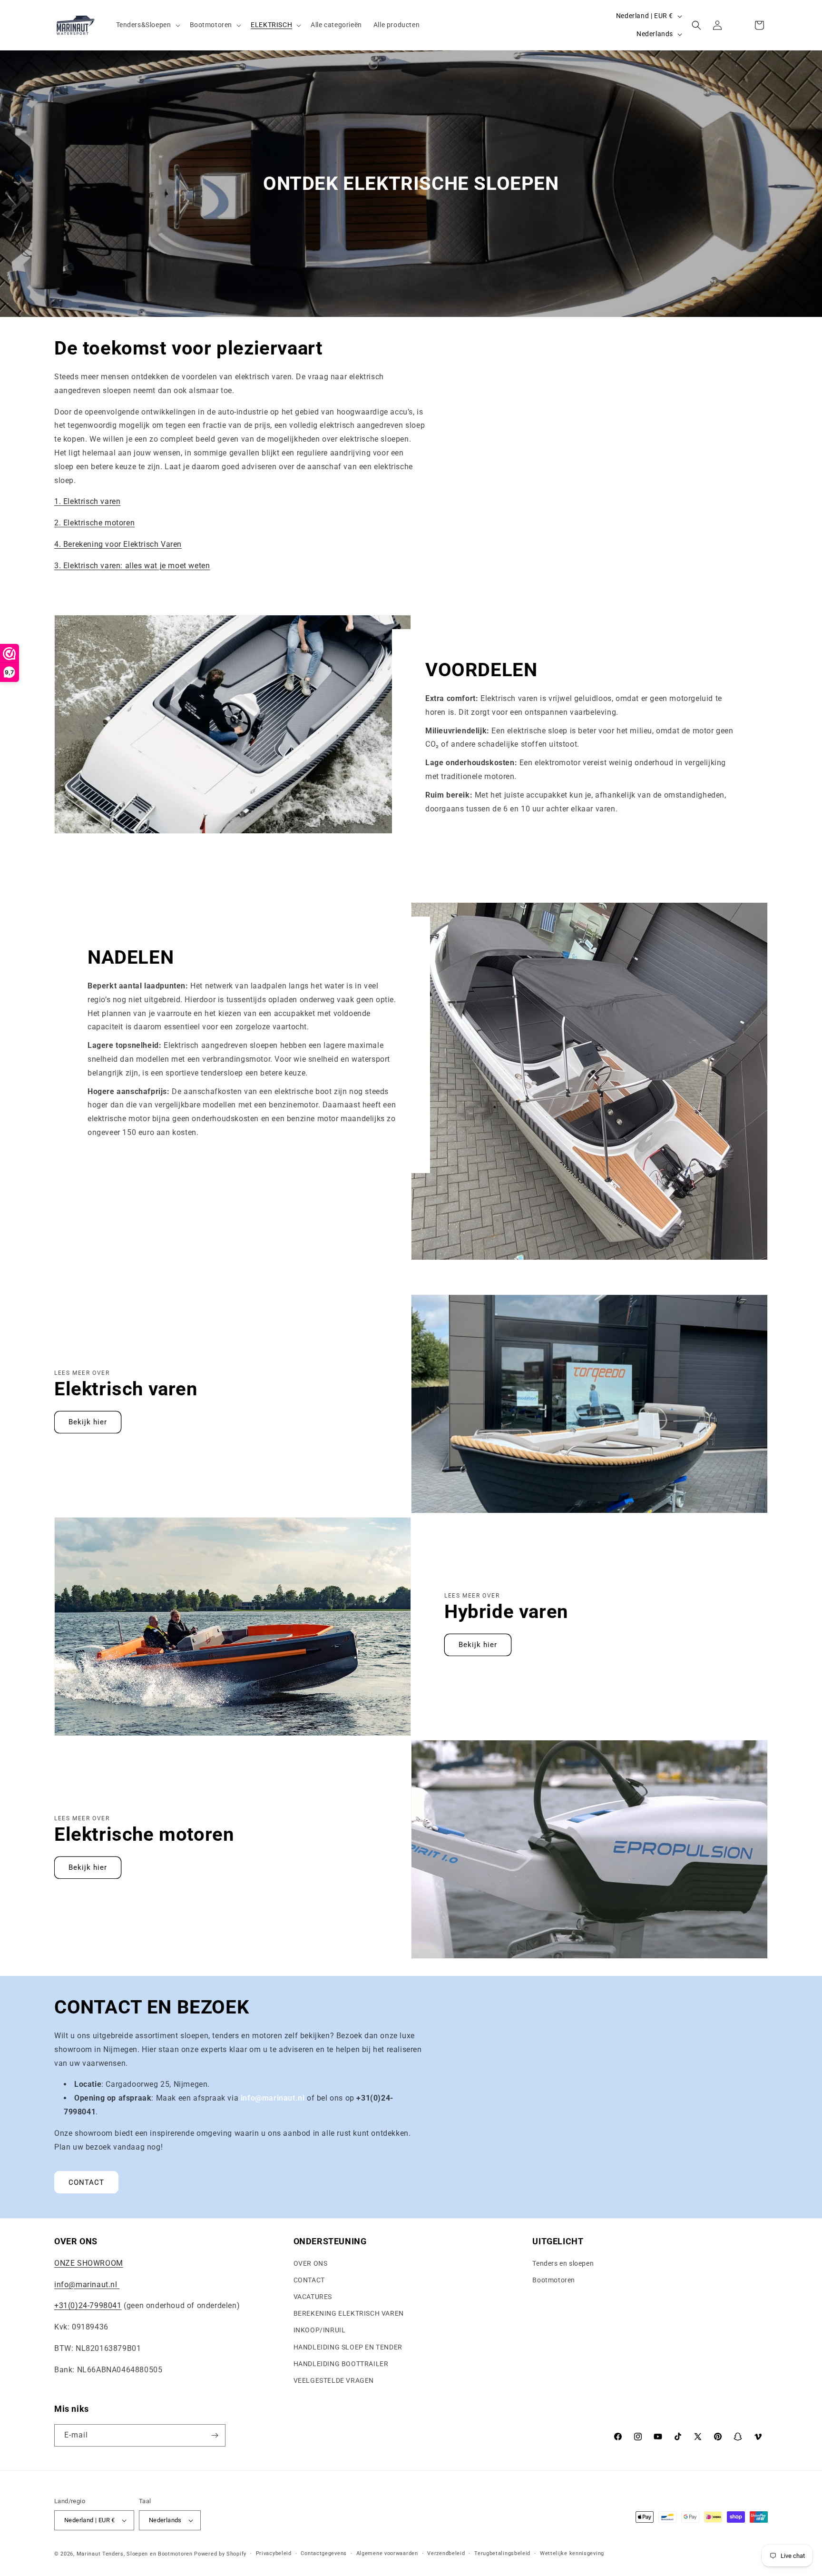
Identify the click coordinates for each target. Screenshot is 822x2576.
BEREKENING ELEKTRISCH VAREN (349, 2313)
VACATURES (313, 2297)
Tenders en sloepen (563, 2263)
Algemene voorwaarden (387, 2553)
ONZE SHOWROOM (89, 2263)
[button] (147, 25)
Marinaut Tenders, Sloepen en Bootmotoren (135, 2554)
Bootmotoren (554, 2280)
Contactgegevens (324, 2553)
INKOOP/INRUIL (320, 2330)
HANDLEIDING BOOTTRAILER (341, 2364)
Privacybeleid (274, 2553)
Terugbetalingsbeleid (502, 2553)
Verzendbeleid (446, 2553)
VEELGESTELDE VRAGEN (334, 2380)
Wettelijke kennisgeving (572, 2553)
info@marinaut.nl (87, 2285)
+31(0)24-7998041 (88, 2305)
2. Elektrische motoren (94, 523)
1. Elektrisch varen (87, 501)
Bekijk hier (88, 1422)
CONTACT (86, 2182)
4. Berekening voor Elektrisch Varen (118, 544)
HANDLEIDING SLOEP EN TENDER (348, 2347)
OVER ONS (311, 2263)
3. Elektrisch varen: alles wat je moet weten (132, 566)
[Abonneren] (215, 2435)
